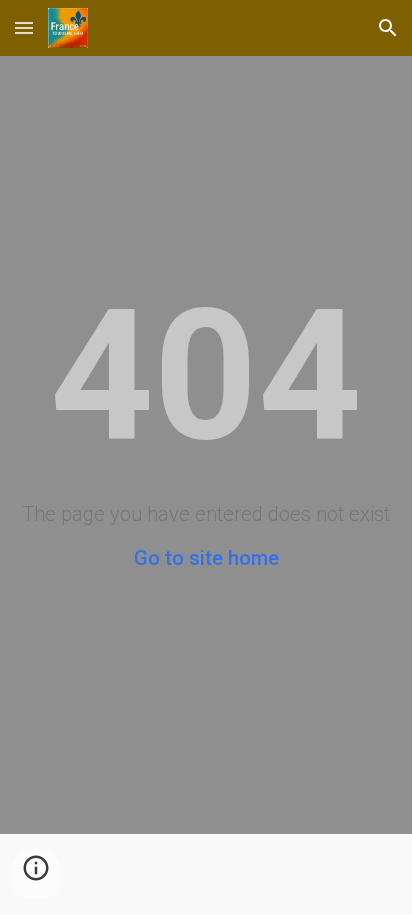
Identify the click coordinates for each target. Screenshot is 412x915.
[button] (24, 27)
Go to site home (206, 558)
